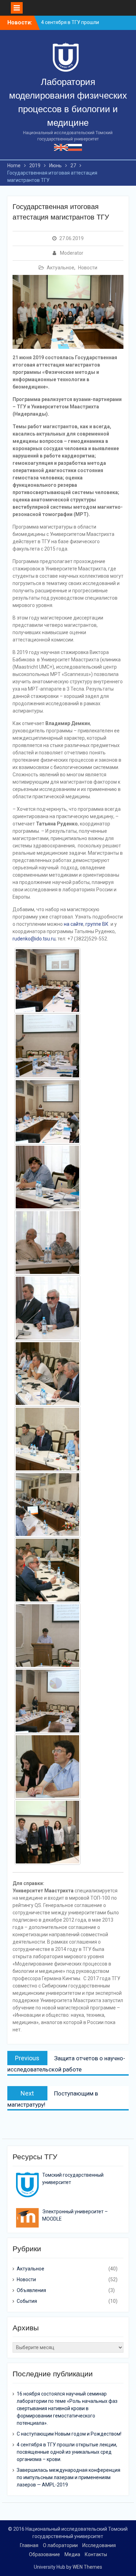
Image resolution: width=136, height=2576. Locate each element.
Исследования (99, 2545)
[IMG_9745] (47, 1832)
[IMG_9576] (47, 1636)
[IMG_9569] (47, 1570)
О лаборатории (60, 2545)
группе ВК (97, 924)
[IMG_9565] (47, 1505)
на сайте (74, 924)
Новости (88, 268)
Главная (29, 2545)
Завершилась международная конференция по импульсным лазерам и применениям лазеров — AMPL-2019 (69, 2477)
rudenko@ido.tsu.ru (34, 939)
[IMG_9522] (47, 1177)
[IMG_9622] (47, 1767)
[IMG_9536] (47, 1308)
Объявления (31, 2290)
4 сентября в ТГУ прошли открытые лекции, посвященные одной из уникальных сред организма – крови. (67, 2452)
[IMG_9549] (47, 1374)
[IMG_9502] (47, 1046)
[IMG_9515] (47, 1112)
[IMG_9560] (47, 1439)
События (27, 2301)
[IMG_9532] (47, 1243)
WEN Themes (87, 2567)
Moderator (72, 253)
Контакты (96, 2554)
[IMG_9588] (47, 1701)
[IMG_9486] (47, 981)
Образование (44, 2554)
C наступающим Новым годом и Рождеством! (69, 2434)
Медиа (72, 2554)
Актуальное (61, 268)
